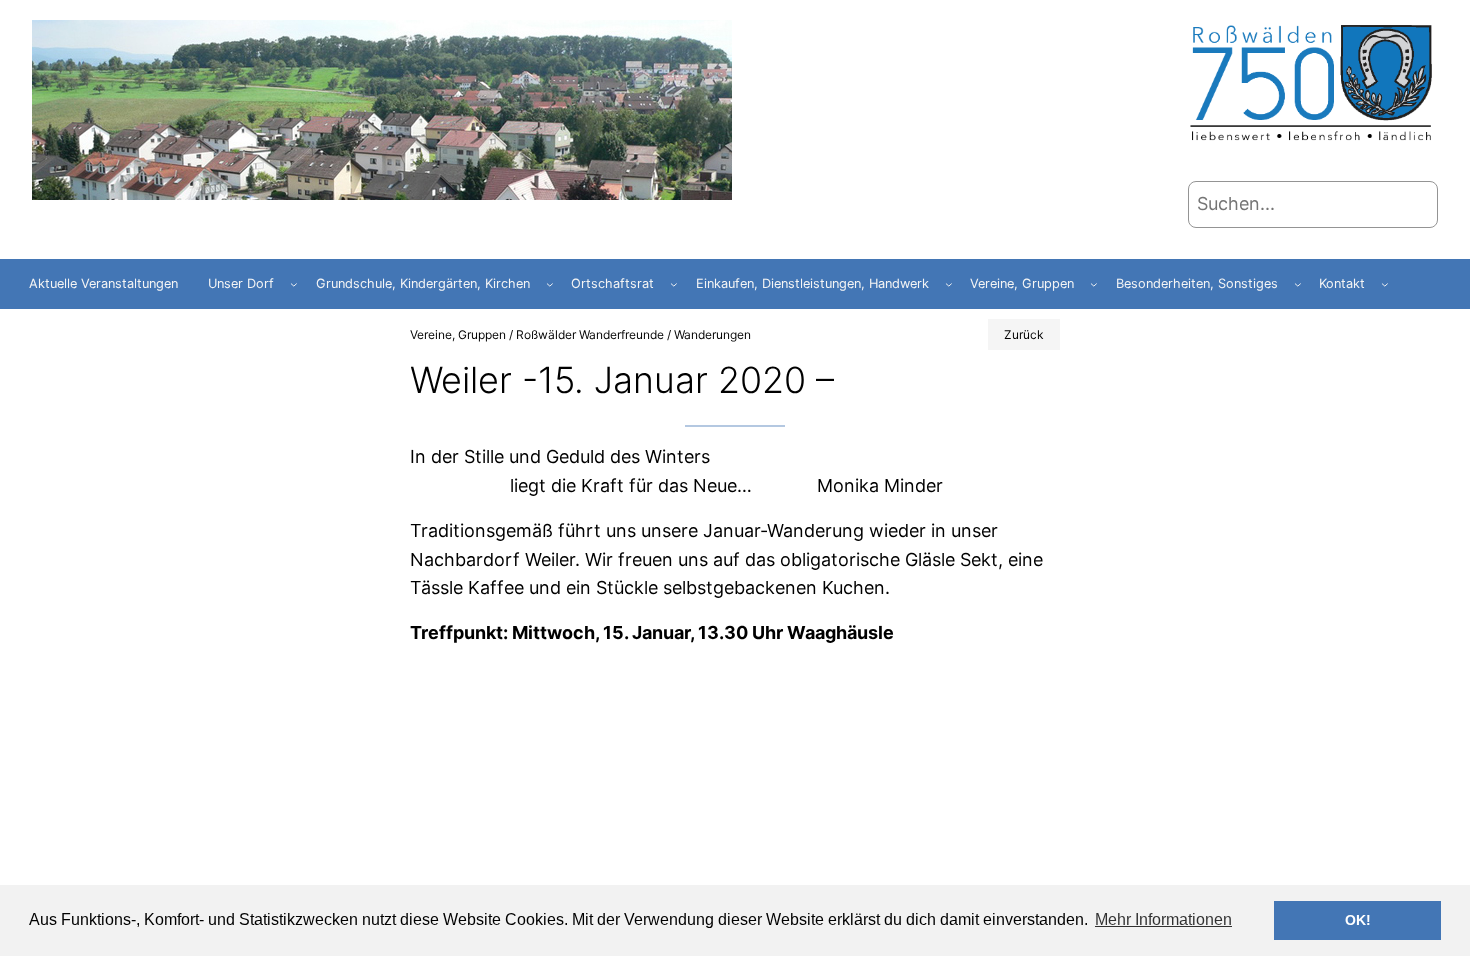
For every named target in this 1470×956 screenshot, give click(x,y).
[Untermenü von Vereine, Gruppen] (1094, 284)
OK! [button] (1358, 920)
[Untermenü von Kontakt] (1385, 284)
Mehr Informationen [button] (1163, 919)
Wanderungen (712, 334)
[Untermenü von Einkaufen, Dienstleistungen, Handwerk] (949, 284)
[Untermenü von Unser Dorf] (294, 284)
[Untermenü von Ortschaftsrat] (674, 284)
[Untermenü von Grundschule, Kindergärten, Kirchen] (550, 284)
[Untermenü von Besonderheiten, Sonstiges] (1298, 284)
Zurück (1024, 334)
